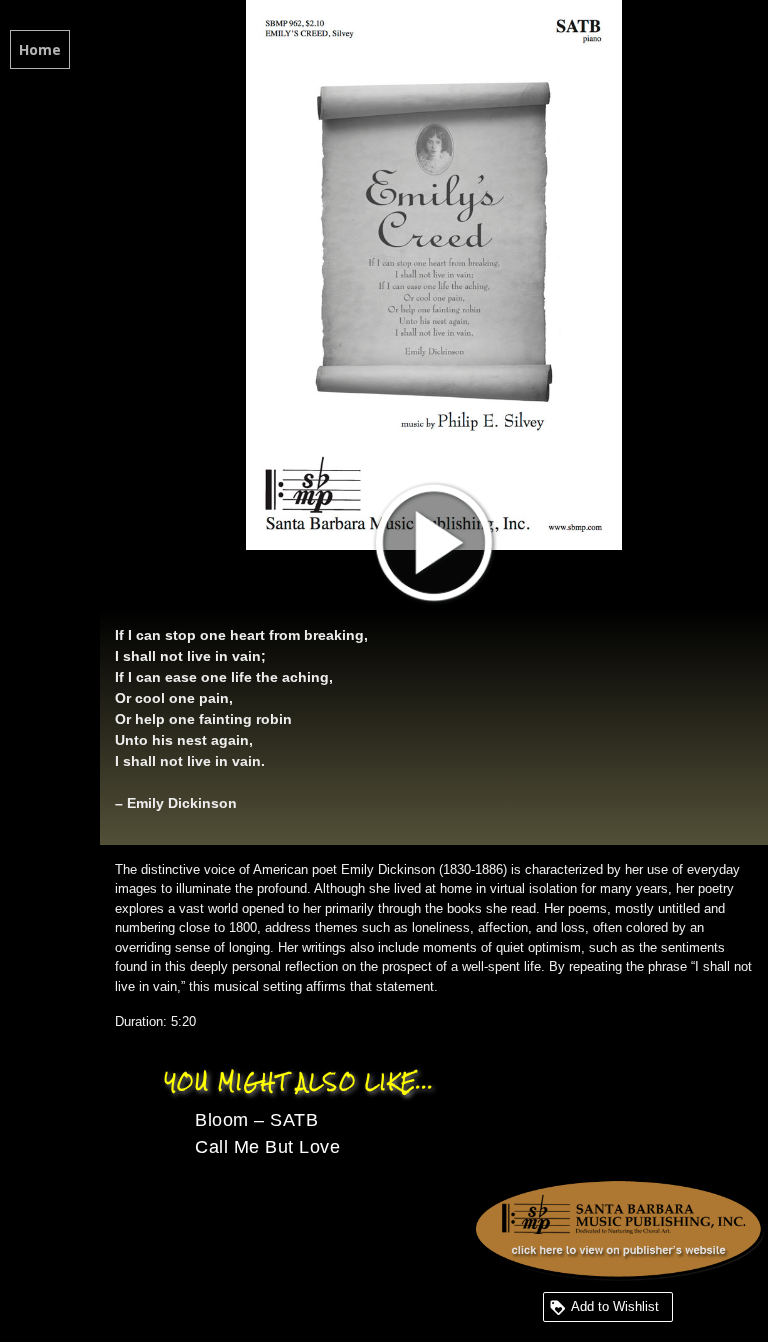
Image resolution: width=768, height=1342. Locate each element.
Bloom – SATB (256, 1120)
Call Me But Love (267, 1147)
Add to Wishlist (615, 1306)
